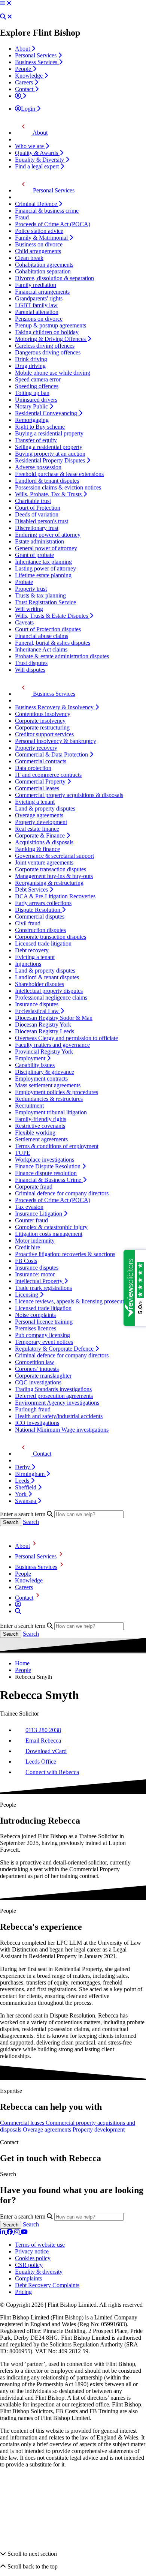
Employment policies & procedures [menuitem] (57, 1092)
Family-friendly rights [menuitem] (41, 1119)
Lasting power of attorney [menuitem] (45, 568)
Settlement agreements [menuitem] (41, 1139)
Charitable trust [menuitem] (33, 501)
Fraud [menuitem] (22, 217)
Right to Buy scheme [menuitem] (40, 427)
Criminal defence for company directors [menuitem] (62, 1193)
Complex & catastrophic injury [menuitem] (51, 1227)
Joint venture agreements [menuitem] (44, 862)
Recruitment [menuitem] (29, 1106)
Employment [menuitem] (31, 1058)
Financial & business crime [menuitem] (47, 211)
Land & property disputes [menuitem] (45, 808)
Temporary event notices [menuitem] (44, 1342)
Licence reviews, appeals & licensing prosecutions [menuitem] (74, 1301)
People (23, 1574)
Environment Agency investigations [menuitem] (57, 1403)
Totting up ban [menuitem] (32, 393)
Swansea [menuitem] (26, 1501)
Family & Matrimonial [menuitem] (42, 238)
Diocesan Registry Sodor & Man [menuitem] (54, 1018)
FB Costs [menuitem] (26, 1261)
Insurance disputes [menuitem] (37, 1004)
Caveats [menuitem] (24, 622)
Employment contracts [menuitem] (41, 1079)
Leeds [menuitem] (23, 1481)
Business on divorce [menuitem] (39, 244)
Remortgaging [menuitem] (32, 420)
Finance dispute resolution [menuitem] (46, 1173)
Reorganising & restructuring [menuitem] (49, 883)
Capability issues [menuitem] (35, 1065)
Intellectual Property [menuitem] (39, 1281)
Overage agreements (48, 2129)
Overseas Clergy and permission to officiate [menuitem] (66, 1038)
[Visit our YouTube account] (24, 2232)
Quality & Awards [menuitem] (37, 153)
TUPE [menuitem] (23, 1153)
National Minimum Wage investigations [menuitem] (62, 1430)
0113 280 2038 (43, 1730)
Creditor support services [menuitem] (44, 734)
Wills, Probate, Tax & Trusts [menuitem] (49, 494)
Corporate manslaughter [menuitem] (43, 1376)
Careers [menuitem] (25, 82)
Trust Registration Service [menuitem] (45, 602)
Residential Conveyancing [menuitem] (47, 413)
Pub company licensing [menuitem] (42, 1335)
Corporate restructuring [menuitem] (42, 727)
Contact (24, 1598)
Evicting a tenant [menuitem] (35, 802)
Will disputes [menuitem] (30, 670)
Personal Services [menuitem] (36, 55)
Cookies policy (33, 2258)
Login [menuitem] (29, 109)
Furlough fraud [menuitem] (33, 1409)
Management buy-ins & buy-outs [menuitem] (54, 876)
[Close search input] (10, 17)
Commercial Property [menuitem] (41, 781)
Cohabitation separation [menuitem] (43, 271)
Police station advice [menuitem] (39, 231)
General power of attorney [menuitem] (46, 548)
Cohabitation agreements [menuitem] (44, 265)
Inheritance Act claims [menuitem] (41, 649)
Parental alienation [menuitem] (37, 312)
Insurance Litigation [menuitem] (39, 1214)
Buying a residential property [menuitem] (49, 433)
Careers (24, 1587)
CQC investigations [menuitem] (38, 1382)
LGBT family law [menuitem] (36, 305)
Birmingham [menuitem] (31, 1474)
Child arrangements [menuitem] (38, 251)
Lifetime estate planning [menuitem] (43, 575)
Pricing (23, 2292)
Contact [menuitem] (25, 89)
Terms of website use (40, 2245)
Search (31, 1522)
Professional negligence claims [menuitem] (51, 998)
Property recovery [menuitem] (36, 748)
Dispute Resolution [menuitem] (38, 910)
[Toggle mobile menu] (3, 3)
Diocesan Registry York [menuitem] (43, 1025)
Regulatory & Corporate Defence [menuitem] (55, 1349)
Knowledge (29, 1580)
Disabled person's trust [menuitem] (42, 521)
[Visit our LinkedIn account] (3, 2232)
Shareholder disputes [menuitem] (39, 984)
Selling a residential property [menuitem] (49, 447)
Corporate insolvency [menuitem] (40, 721)
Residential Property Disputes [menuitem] (51, 460)
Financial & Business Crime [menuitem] (49, 1180)
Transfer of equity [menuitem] (36, 440)
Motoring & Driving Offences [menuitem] (51, 339)
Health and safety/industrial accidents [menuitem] (59, 1416)
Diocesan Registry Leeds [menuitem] (45, 1031)
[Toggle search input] (3, 17)
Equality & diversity (39, 2272)
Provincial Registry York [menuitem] (44, 1052)
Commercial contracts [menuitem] (41, 761)
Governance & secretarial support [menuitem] (54, 856)
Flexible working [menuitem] (35, 1133)
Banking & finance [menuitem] (37, 849)
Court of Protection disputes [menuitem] (48, 629)
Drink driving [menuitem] (31, 359)
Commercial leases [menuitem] (37, 788)
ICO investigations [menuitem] (37, 1423)
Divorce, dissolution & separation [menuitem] (54, 278)
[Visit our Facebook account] (10, 2232)
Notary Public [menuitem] (32, 406)
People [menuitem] (24, 69)
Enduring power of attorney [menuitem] (48, 535)
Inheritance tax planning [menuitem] (43, 562)
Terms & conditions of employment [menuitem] (57, 1146)
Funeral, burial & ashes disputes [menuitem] (53, 643)
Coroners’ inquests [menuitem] (37, 1369)
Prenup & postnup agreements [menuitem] (51, 325)
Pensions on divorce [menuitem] (39, 319)
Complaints (28, 2278)
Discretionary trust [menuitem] (37, 528)
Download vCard (46, 1751)
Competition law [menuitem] (35, 1362)
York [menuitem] (22, 1494)
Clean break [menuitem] (29, 258)
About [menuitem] (23, 49)
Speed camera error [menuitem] (38, 379)
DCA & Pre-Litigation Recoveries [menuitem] (55, 896)
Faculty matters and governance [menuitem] (52, 1045)
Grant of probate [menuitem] (34, 555)
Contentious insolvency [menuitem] (43, 714)
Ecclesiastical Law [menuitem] (38, 1011)
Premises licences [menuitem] (36, 1328)
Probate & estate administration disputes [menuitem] (62, 656)
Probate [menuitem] (24, 582)
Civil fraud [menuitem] (28, 923)
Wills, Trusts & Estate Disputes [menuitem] (52, 616)
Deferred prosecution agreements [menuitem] (54, 1396)
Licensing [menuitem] (27, 1295)
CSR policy (29, 2265)
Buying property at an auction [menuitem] (50, 454)
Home (22, 1663)
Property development (99, 2129)
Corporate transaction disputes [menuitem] (51, 869)
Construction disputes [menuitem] (40, 930)
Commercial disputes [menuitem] (40, 916)
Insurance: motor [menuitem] (35, 1274)
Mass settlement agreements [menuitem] (48, 1085)
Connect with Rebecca (52, 1772)
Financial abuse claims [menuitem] (42, 636)
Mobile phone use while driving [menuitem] (53, 373)
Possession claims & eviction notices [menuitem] (58, 487)
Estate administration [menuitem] (39, 541)
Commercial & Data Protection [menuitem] (52, 754)
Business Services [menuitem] (37, 62)
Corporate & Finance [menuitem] (41, 835)
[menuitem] (21, 96)
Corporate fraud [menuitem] (34, 1187)
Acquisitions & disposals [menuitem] (44, 842)
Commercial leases (23, 2123)
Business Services (36, 1567)
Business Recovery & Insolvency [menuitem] (55, 707)
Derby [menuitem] (23, 1467)
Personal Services (36, 1556)
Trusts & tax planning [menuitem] (40, 595)
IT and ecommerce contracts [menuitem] (48, 775)
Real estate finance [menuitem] (37, 829)
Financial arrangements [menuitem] (42, 292)
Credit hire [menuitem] (28, 1247)
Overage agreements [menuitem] (39, 815)
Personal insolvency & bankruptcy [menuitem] (56, 741)
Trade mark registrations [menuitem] (43, 1288)
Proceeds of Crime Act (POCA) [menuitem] (53, 224)
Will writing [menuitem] (29, 609)
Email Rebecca (43, 1741)
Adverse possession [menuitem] (38, 467)
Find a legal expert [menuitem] (38, 166)
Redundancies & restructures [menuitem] (49, 1099)
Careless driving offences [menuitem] (45, 346)
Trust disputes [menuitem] (31, 663)
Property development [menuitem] (41, 822)
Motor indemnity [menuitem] (35, 1241)
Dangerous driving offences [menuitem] (48, 352)
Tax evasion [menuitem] (29, 1207)
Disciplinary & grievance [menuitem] (45, 1072)
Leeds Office (41, 1762)
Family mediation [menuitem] (36, 285)
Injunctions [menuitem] (28, 964)
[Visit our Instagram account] (18, 2232)
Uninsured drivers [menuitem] (36, 400)
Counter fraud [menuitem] (31, 1220)
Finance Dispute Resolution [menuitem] (48, 1166)
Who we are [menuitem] (30, 146)
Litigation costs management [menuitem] (49, 1234)
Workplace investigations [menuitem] (45, 1160)
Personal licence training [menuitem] (44, 1322)
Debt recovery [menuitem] (32, 950)
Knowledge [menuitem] (30, 76)
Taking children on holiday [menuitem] (47, 332)
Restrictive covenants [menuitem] (40, 1126)
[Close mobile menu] (9, 3)
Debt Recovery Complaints (47, 2285)
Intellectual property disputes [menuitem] (49, 991)
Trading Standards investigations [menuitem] (53, 1389)
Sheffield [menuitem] (26, 1487)
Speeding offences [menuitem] (37, 386)
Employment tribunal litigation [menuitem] (51, 1112)
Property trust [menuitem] (31, 589)
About (22, 1546)
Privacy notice (32, 2251)
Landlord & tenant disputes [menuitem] (47, 481)
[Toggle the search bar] (18, 1611)
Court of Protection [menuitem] (38, 508)
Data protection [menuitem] (33, 768)
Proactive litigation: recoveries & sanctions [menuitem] (65, 1254)
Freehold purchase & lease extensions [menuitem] (59, 474)
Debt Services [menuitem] (32, 889)
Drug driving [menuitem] (30, 366)
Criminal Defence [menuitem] (37, 204)
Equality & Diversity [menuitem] (40, 160)
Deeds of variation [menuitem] (37, 514)
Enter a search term (23, 1514)
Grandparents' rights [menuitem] (39, 298)
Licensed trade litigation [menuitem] (43, 943)
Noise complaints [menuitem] (35, 1315)
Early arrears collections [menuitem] (43, 903)
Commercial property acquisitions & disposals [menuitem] (69, 795)
